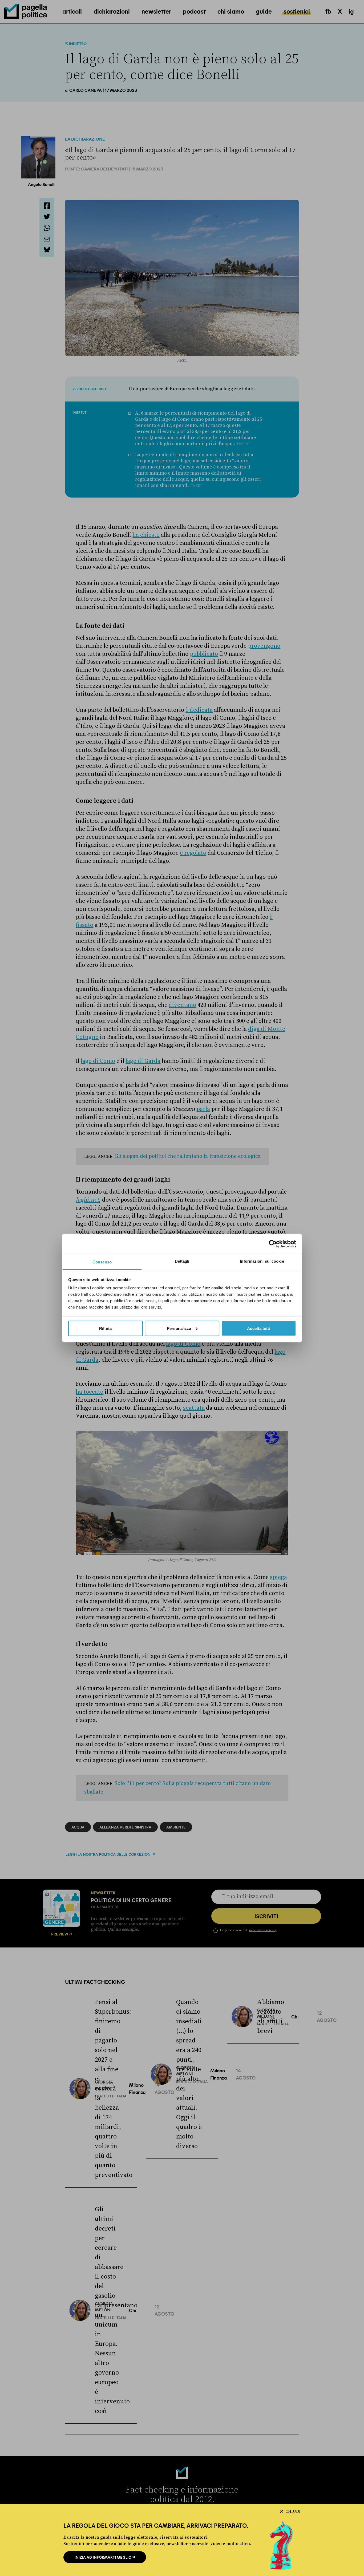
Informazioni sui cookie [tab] (262, 1261)
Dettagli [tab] (182, 1261)
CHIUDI (293, 2511)
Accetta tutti (258, 1328)
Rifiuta (105, 1328)
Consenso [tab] (102, 1262)
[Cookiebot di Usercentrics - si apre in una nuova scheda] (273, 1244)
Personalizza (179, 1328)
